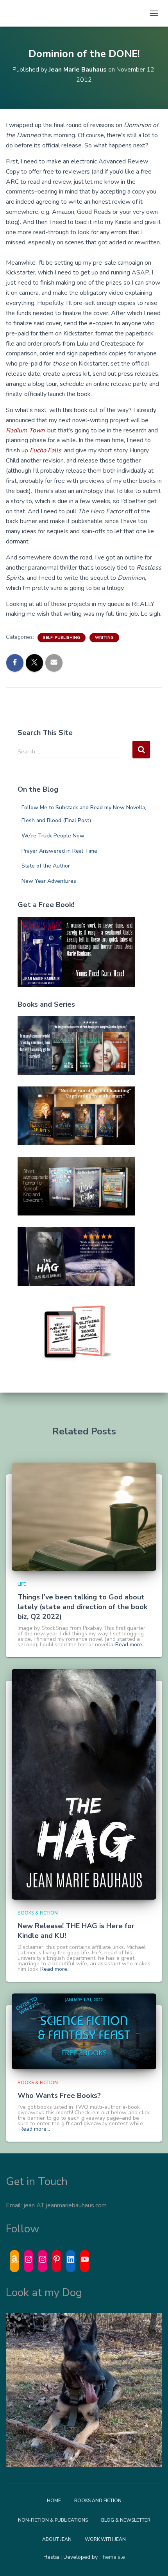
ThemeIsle (112, 2557)
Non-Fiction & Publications (53, 2520)
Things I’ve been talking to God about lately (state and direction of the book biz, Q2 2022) (82, 1607)
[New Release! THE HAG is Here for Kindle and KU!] (84, 1784)
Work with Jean (105, 2539)
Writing (104, 638)
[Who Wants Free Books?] (84, 2031)
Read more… (130, 1645)
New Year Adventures (49, 881)
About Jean (57, 2539)
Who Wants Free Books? (59, 2096)
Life (22, 1584)
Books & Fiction (38, 1913)
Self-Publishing (62, 638)
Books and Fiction (98, 2501)
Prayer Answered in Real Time (59, 851)
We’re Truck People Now (53, 836)
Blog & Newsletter (126, 2520)
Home (54, 2501)
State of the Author (46, 866)
